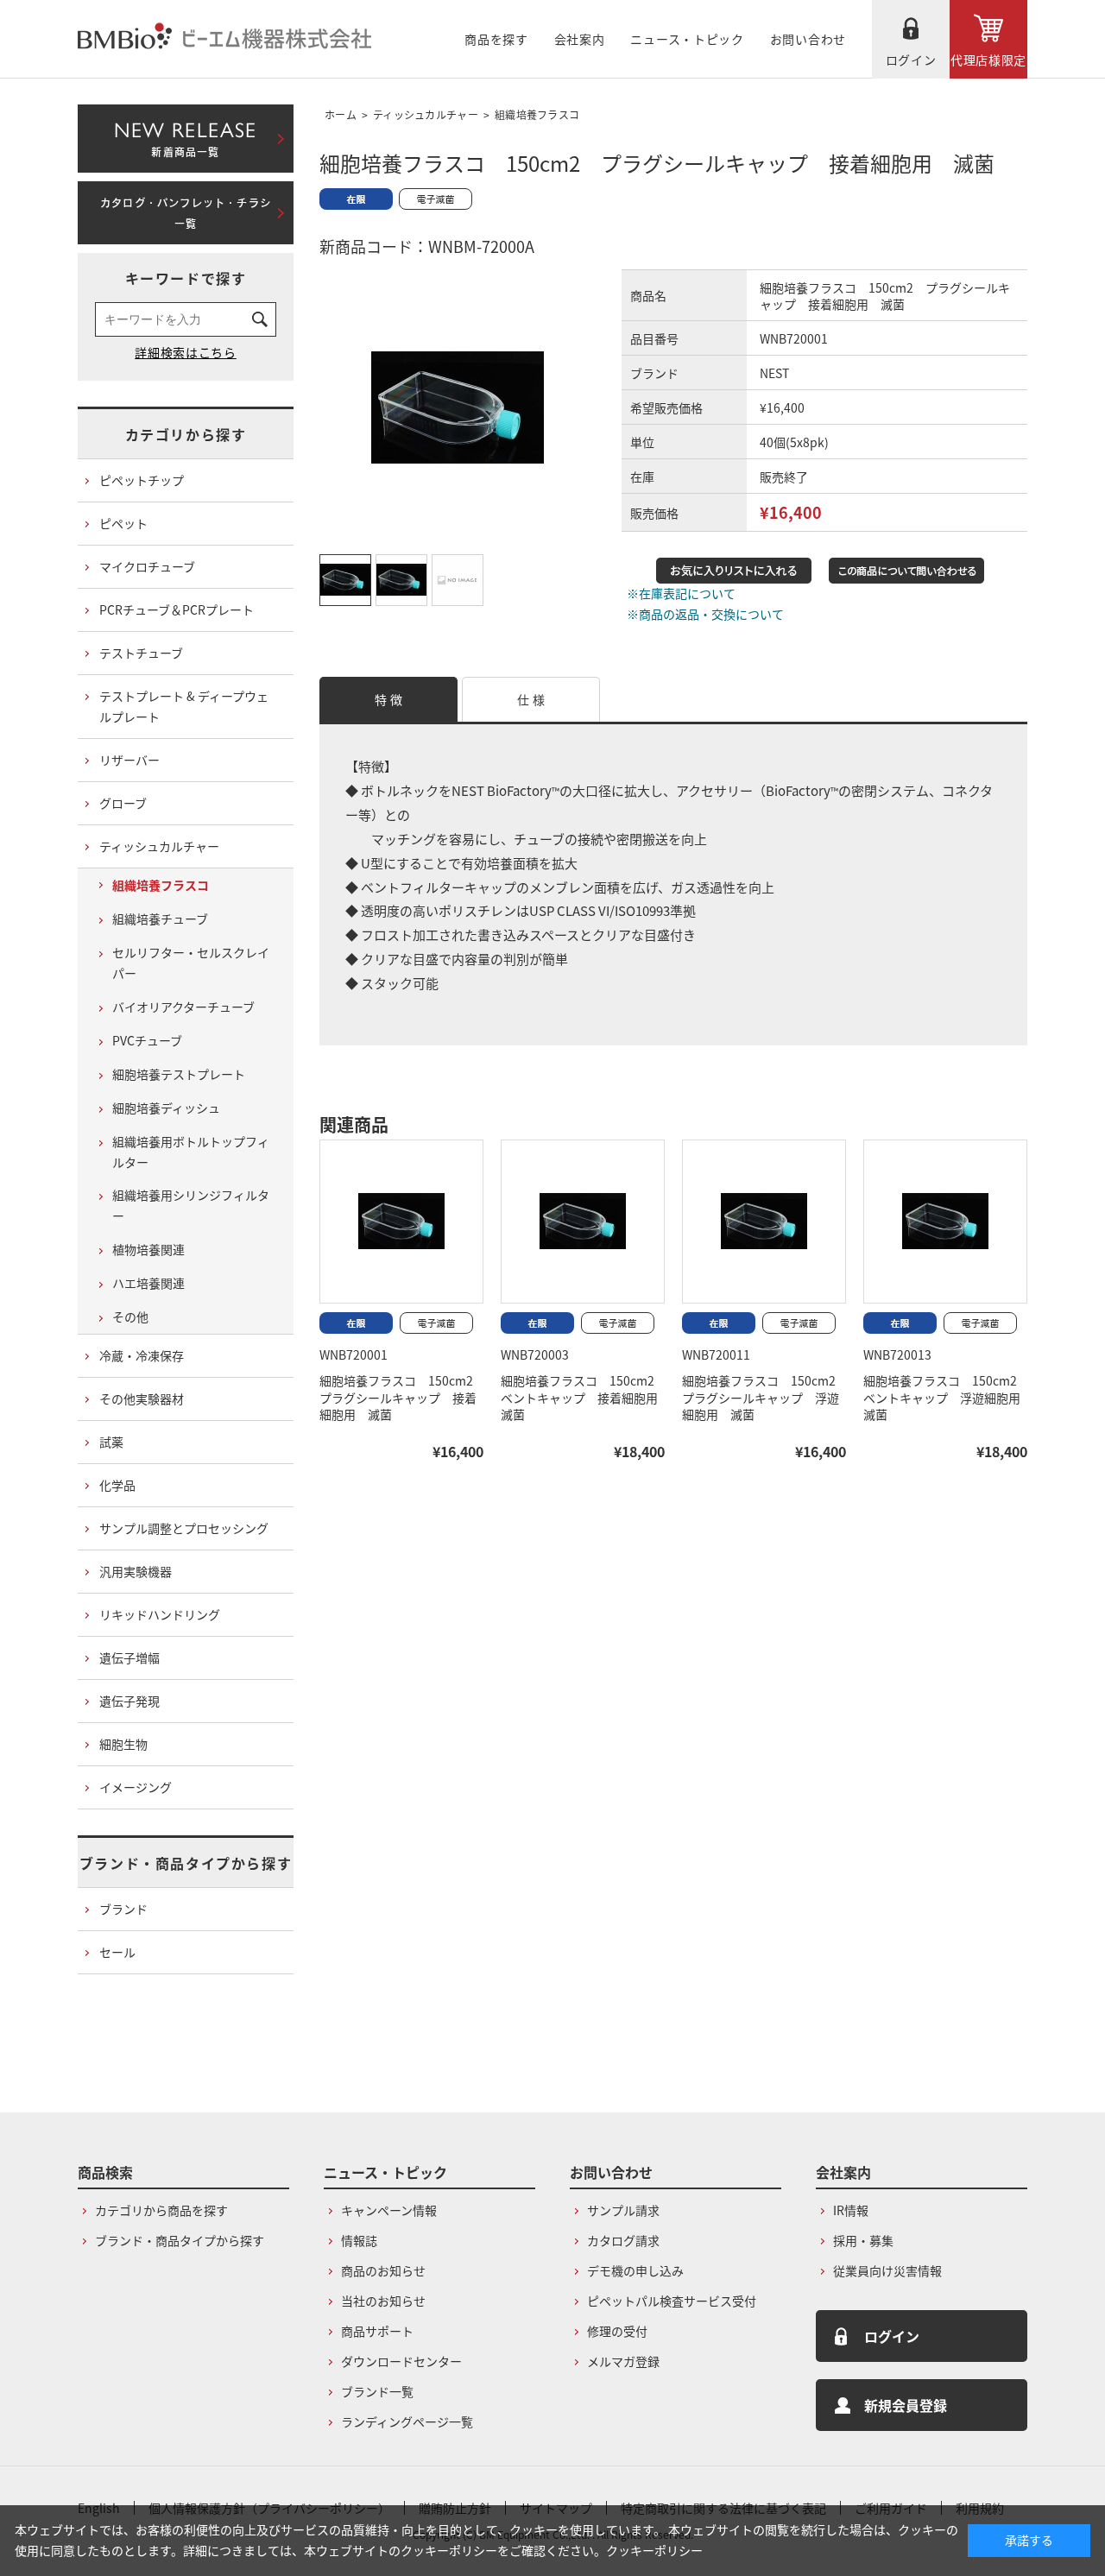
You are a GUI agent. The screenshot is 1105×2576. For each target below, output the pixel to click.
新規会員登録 (906, 2405)
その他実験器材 (142, 1398)
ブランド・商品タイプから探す (186, 1863)
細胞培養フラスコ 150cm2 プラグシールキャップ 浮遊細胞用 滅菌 (765, 1398)
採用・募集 (863, 2240)
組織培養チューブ (160, 919)
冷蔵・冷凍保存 (142, 1355)
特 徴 (388, 699)
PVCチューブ (147, 1040)
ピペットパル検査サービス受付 (672, 2301)
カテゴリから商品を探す (161, 2210)
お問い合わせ (808, 39)
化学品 (117, 1485)
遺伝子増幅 (129, 1657)
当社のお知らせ (383, 2301)
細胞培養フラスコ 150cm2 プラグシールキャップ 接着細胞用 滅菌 (402, 1398)
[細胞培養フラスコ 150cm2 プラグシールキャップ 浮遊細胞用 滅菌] (764, 1222)
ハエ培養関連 (148, 1283)
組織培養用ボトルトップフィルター (191, 1152)
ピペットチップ (142, 480)
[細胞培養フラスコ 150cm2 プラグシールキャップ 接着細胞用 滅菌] (401, 1222)
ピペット (123, 523)
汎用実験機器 (136, 1571)
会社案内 (580, 39)
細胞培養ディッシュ (166, 1108)
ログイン (911, 60)
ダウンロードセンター (401, 2361)
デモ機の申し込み (635, 2270)
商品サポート (377, 2331)
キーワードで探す (186, 278)
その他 (130, 1316)
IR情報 (851, 2210)
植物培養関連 (148, 1249)
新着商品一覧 (185, 136)
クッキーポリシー (654, 2550)
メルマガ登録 (623, 2361)
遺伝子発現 (129, 1701)
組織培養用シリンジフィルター (191, 1205)
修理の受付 (617, 2331)
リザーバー (129, 760)
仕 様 (531, 699)
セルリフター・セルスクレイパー (191, 963)
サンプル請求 (623, 2210)
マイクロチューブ (147, 566)
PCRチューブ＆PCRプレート (177, 609)
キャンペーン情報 (389, 2210)
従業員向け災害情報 (887, 2270)
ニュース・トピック (687, 39)
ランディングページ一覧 (407, 2421)
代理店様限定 (988, 60)
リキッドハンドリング (160, 1614)
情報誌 (359, 2240)
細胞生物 (123, 1744)
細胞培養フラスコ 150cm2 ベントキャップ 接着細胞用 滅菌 (585, 1398)
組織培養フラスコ (537, 114)
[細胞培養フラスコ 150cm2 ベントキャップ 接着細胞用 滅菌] (583, 1222)
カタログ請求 (623, 2240)
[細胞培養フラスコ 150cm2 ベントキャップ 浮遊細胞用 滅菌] (945, 1222)
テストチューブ (141, 653)
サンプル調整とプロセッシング (184, 1528)
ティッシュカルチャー (426, 114)
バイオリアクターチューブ (183, 1007)
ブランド (123, 1909)
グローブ (123, 803)
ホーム (341, 114)
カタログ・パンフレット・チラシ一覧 (186, 213)
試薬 (111, 1442)
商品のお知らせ (383, 2270)
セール (117, 1952)
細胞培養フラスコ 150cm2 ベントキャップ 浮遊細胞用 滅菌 (948, 1398)
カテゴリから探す (186, 434)
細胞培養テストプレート (179, 1074)
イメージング (136, 1787)
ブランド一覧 (377, 2391)
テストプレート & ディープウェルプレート (184, 706)
